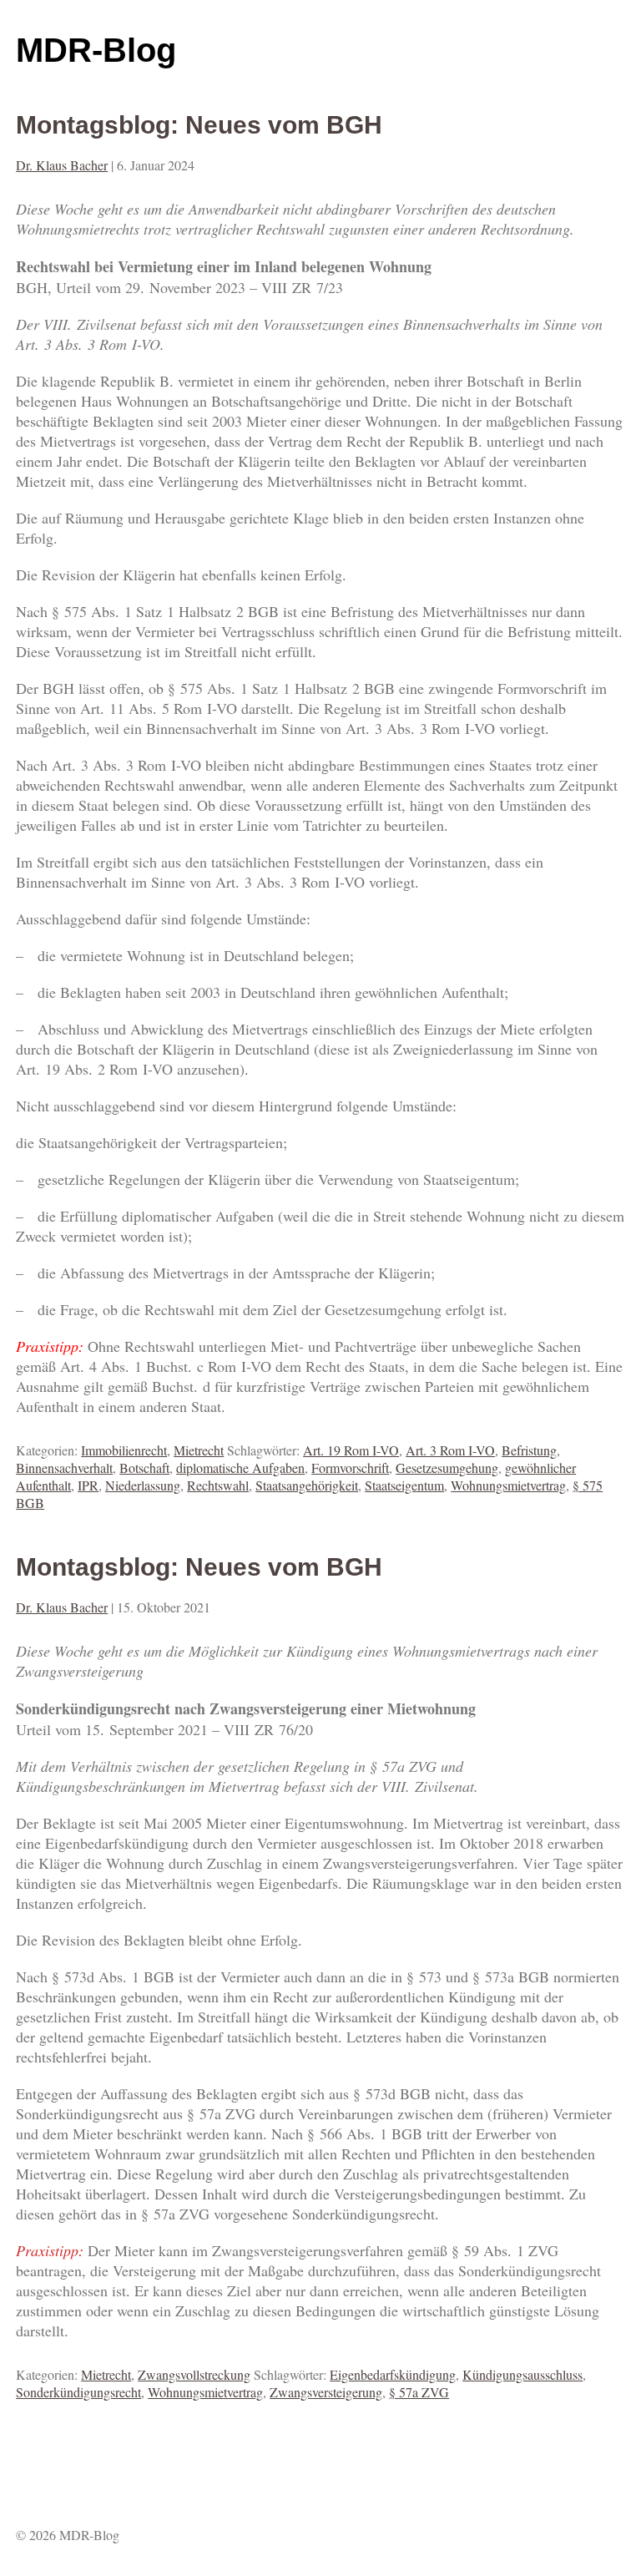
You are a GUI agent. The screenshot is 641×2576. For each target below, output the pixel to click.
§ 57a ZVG (419, 2392)
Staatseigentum (404, 1485)
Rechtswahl (218, 1485)
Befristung (529, 1450)
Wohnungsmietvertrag (508, 1485)
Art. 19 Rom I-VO (351, 1450)
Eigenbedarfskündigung (393, 2374)
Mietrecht (199, 1450)
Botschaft (144, 1468)
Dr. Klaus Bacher (62, 165)
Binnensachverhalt (64, 1468)
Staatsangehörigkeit (307, 1485)
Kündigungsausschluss (522, 2374)
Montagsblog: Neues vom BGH (199, 125)
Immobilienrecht (124, 1450)
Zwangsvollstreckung (194, 2374)
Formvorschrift (350, 1468)
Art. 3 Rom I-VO (450, 1450)
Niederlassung (143, 1485)
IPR (88, 1485)
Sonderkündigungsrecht (78, 2392)
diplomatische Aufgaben (240, 1468)
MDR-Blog (96, 50)
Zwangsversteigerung (326, 2392)
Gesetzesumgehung (447, 1468)
